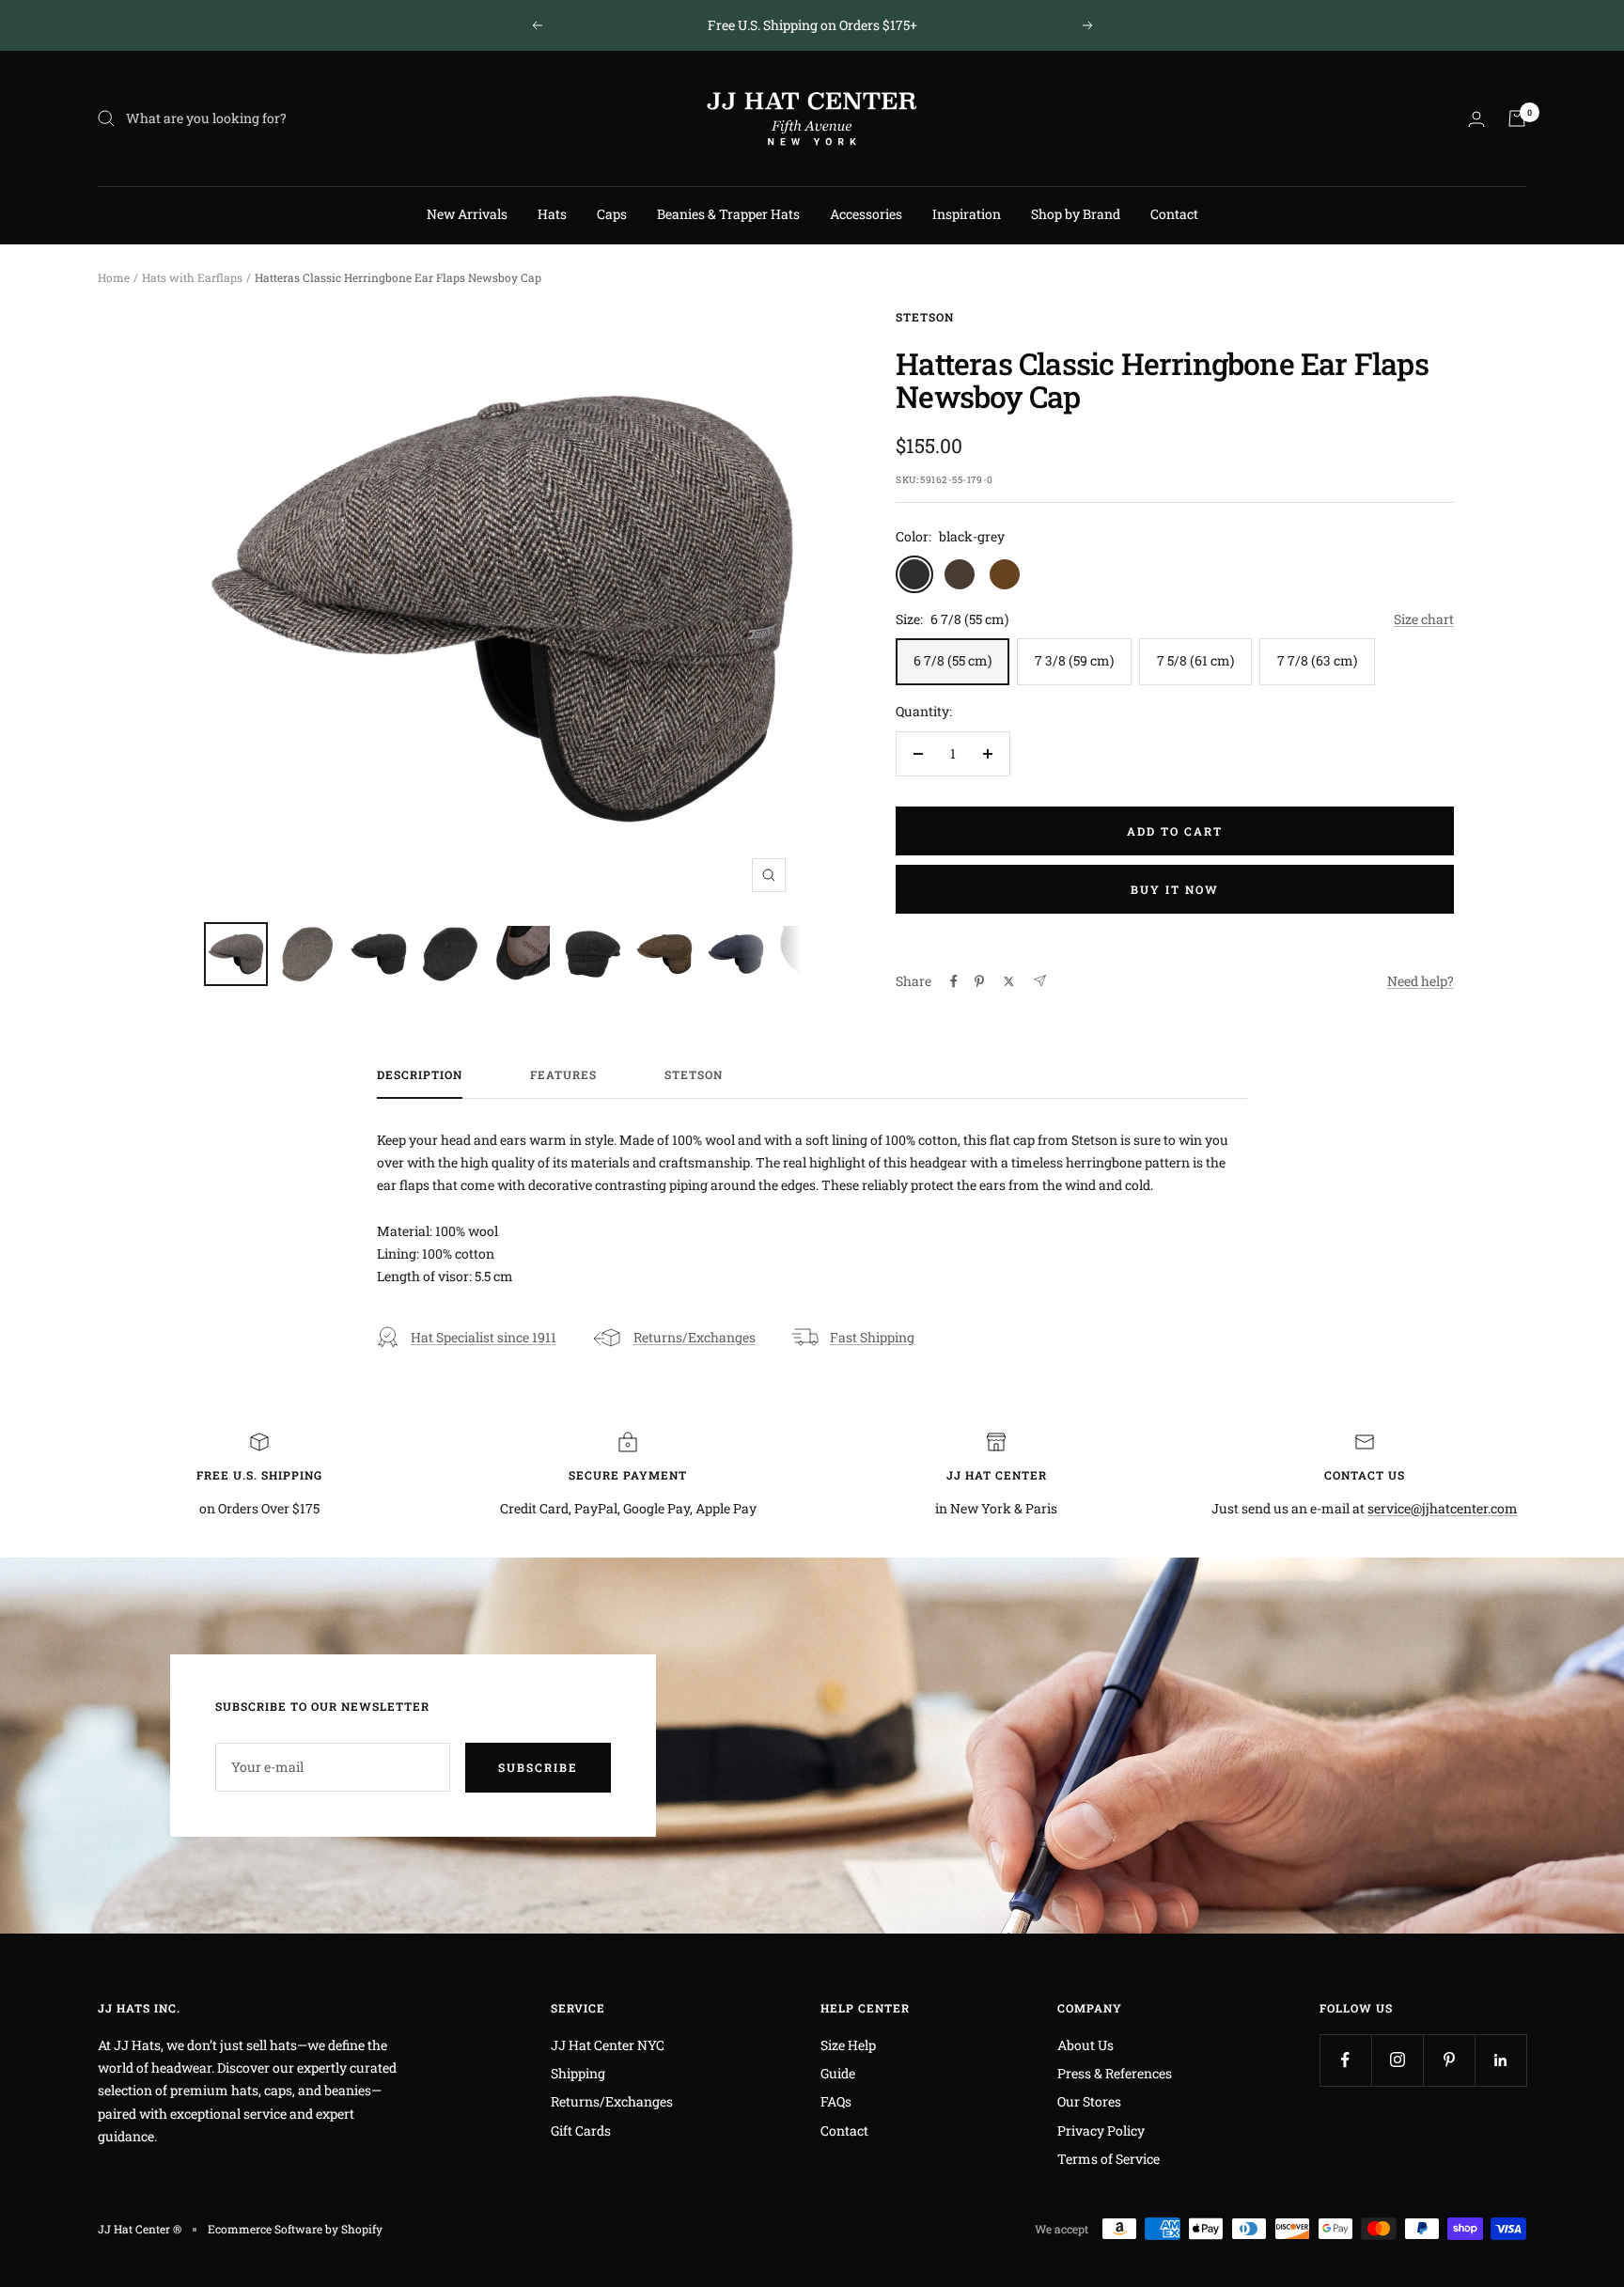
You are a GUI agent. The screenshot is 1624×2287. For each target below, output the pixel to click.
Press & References (1115, 2073)
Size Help (848, 2045)
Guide (838, 2073)
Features (563, 1075)
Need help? (1421, 981)
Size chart (1424, 619)
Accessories (866, 214)
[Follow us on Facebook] (1345, 2060)
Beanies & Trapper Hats (728, 214)
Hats (552, 214)
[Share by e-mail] (1040, 981)
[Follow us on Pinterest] (1449, 2060)
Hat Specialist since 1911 (484, 1337)
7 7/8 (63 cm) (1317, 660)
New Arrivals (467, 214)
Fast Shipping (872, 1337)
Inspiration (967, 214)
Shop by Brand (1076, 214)
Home (114, 277)
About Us (1085, 2045)
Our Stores (1089, 2101)
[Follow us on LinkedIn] (1500, 2060)
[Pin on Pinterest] (979, 981)
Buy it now (1175, 889)
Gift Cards (581, 2130)
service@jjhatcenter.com (1443, 1508)
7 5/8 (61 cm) (1195, 660)
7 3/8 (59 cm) (1074, 660)
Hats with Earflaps (192, 277)
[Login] (1476, 119)
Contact (1174, 214)
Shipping (578, 2073)
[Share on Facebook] (954, 981)
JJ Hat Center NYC (608, 2045)
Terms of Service (1109, 2159)
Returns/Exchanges (695, 1337)
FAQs (836, 2101)
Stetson (925, 317)
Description (420, 1075)
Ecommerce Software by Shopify (295, 2229)
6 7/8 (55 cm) (953, 660)
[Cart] (1517, 118)
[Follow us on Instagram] (1397, 2060)
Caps (612, 214)
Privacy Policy (1101, 2130)
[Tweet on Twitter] (1009, 981)
